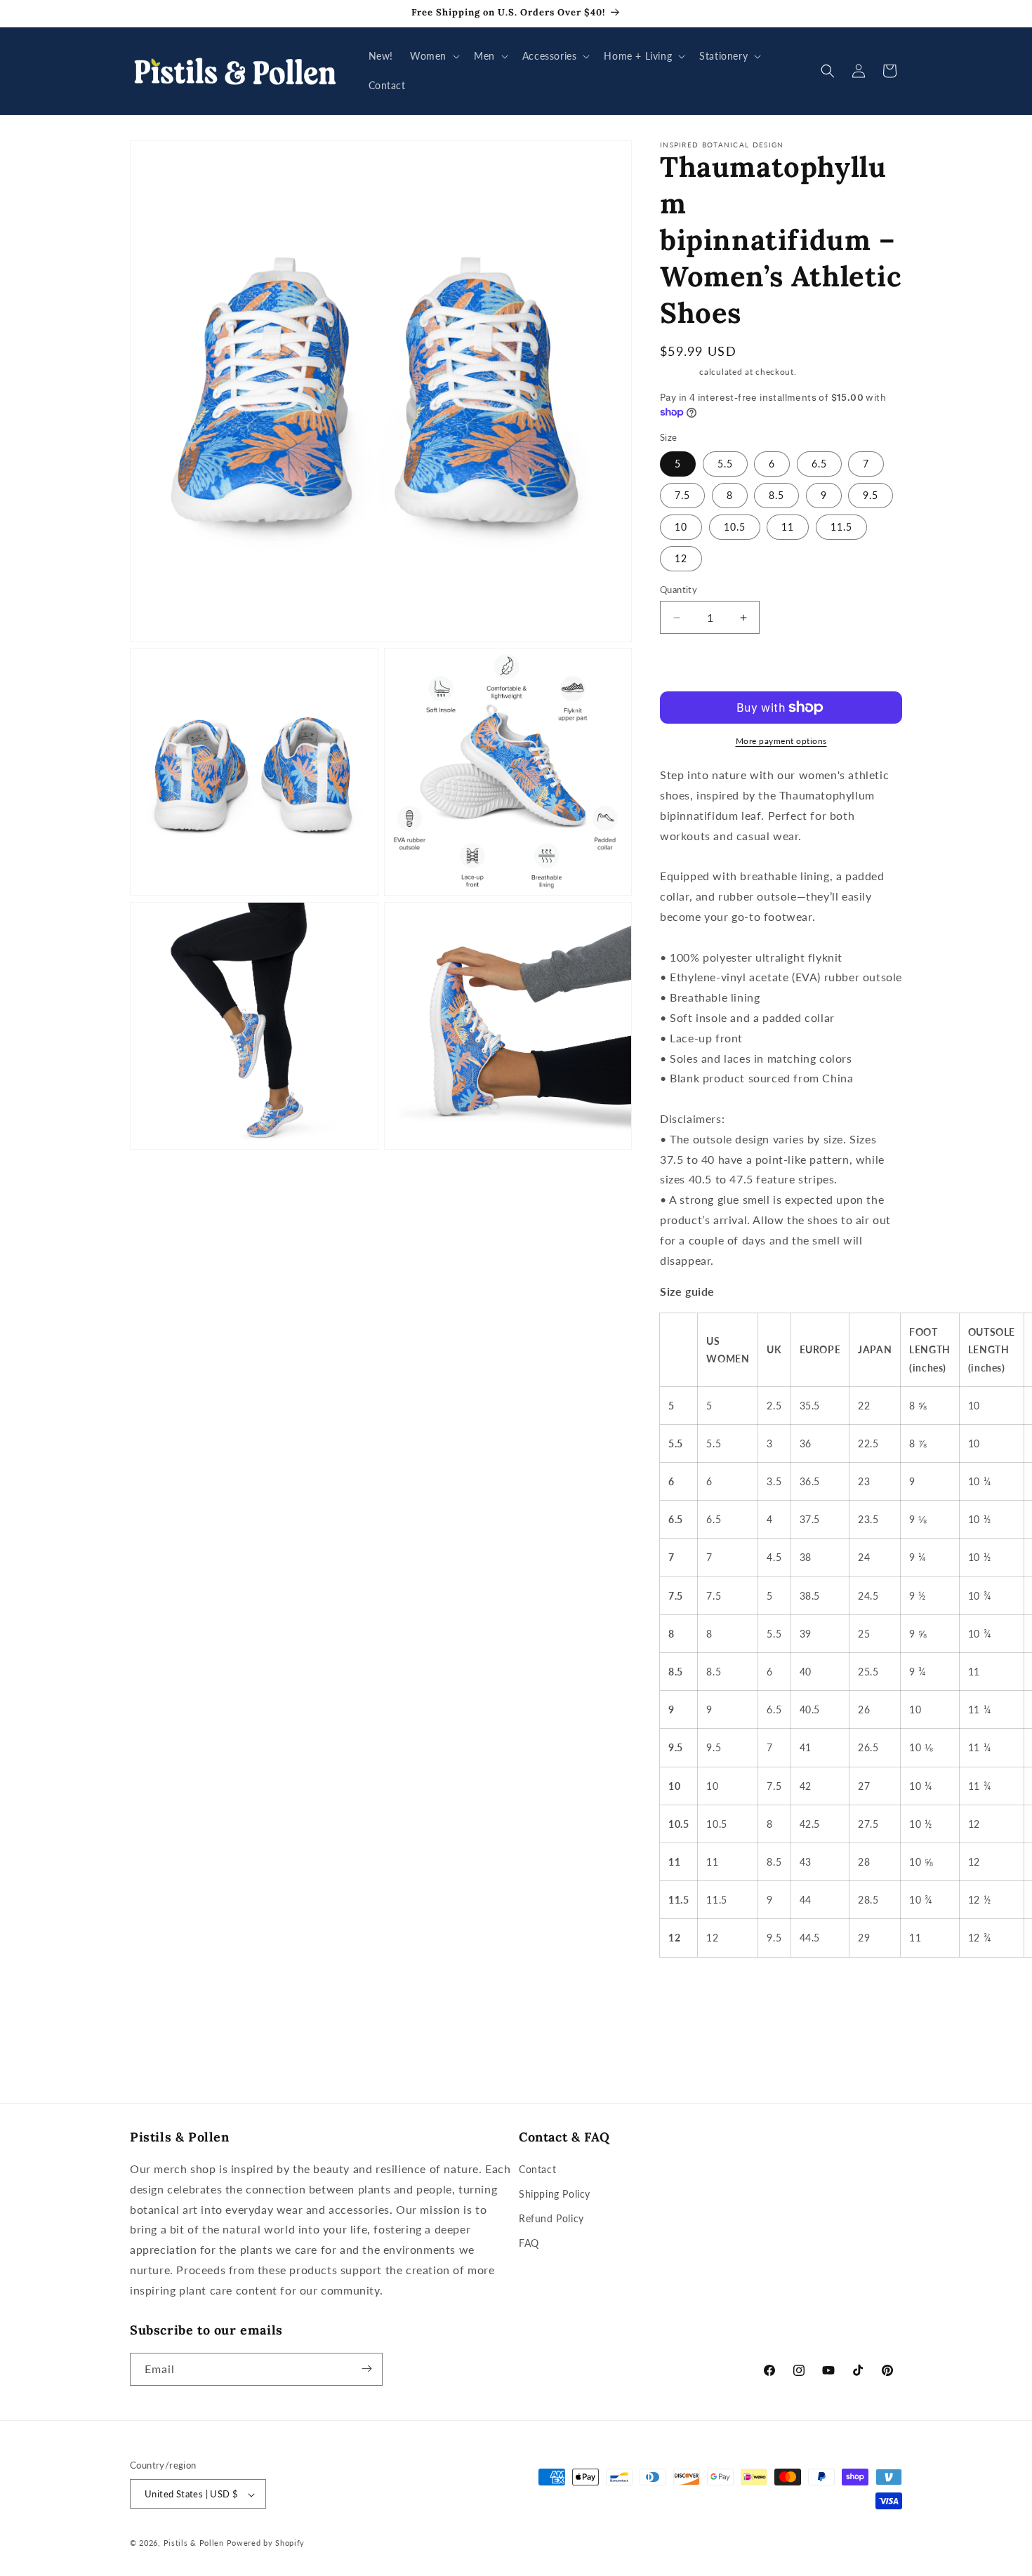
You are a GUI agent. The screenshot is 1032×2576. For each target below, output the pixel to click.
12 (681, 558)
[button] (434, 56)
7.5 (682, 495)
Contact (537, 2169)
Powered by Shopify (266, 2543)
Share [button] (687, 1990)
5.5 (725, 464)
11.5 (841, 527)
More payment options (781, 741)
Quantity (679, 590)
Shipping (679, 372)
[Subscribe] (366, 2369)
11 (788, 527)
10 (681, 527)
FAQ (529, 2244)
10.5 (735, 527)
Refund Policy (551, 2219)
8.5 (776, 495)
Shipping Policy (555, 2194)
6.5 (819, 464)
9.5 (871, 495)
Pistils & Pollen (194, 2543)
